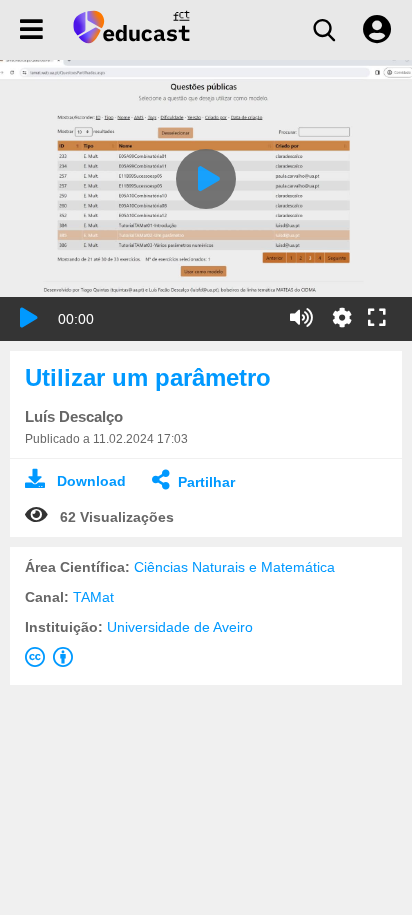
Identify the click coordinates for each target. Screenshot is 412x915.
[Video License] (53, 661)
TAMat (93, 597)
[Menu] (31, 30)
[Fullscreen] (377, 319)
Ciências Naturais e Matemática (234, 567)
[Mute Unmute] (301, 318)
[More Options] (342, 318)
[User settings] (377, 30)
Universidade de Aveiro (180, 627)
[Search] (324, 30)
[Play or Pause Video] (29, 318)
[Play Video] (206, 179)
